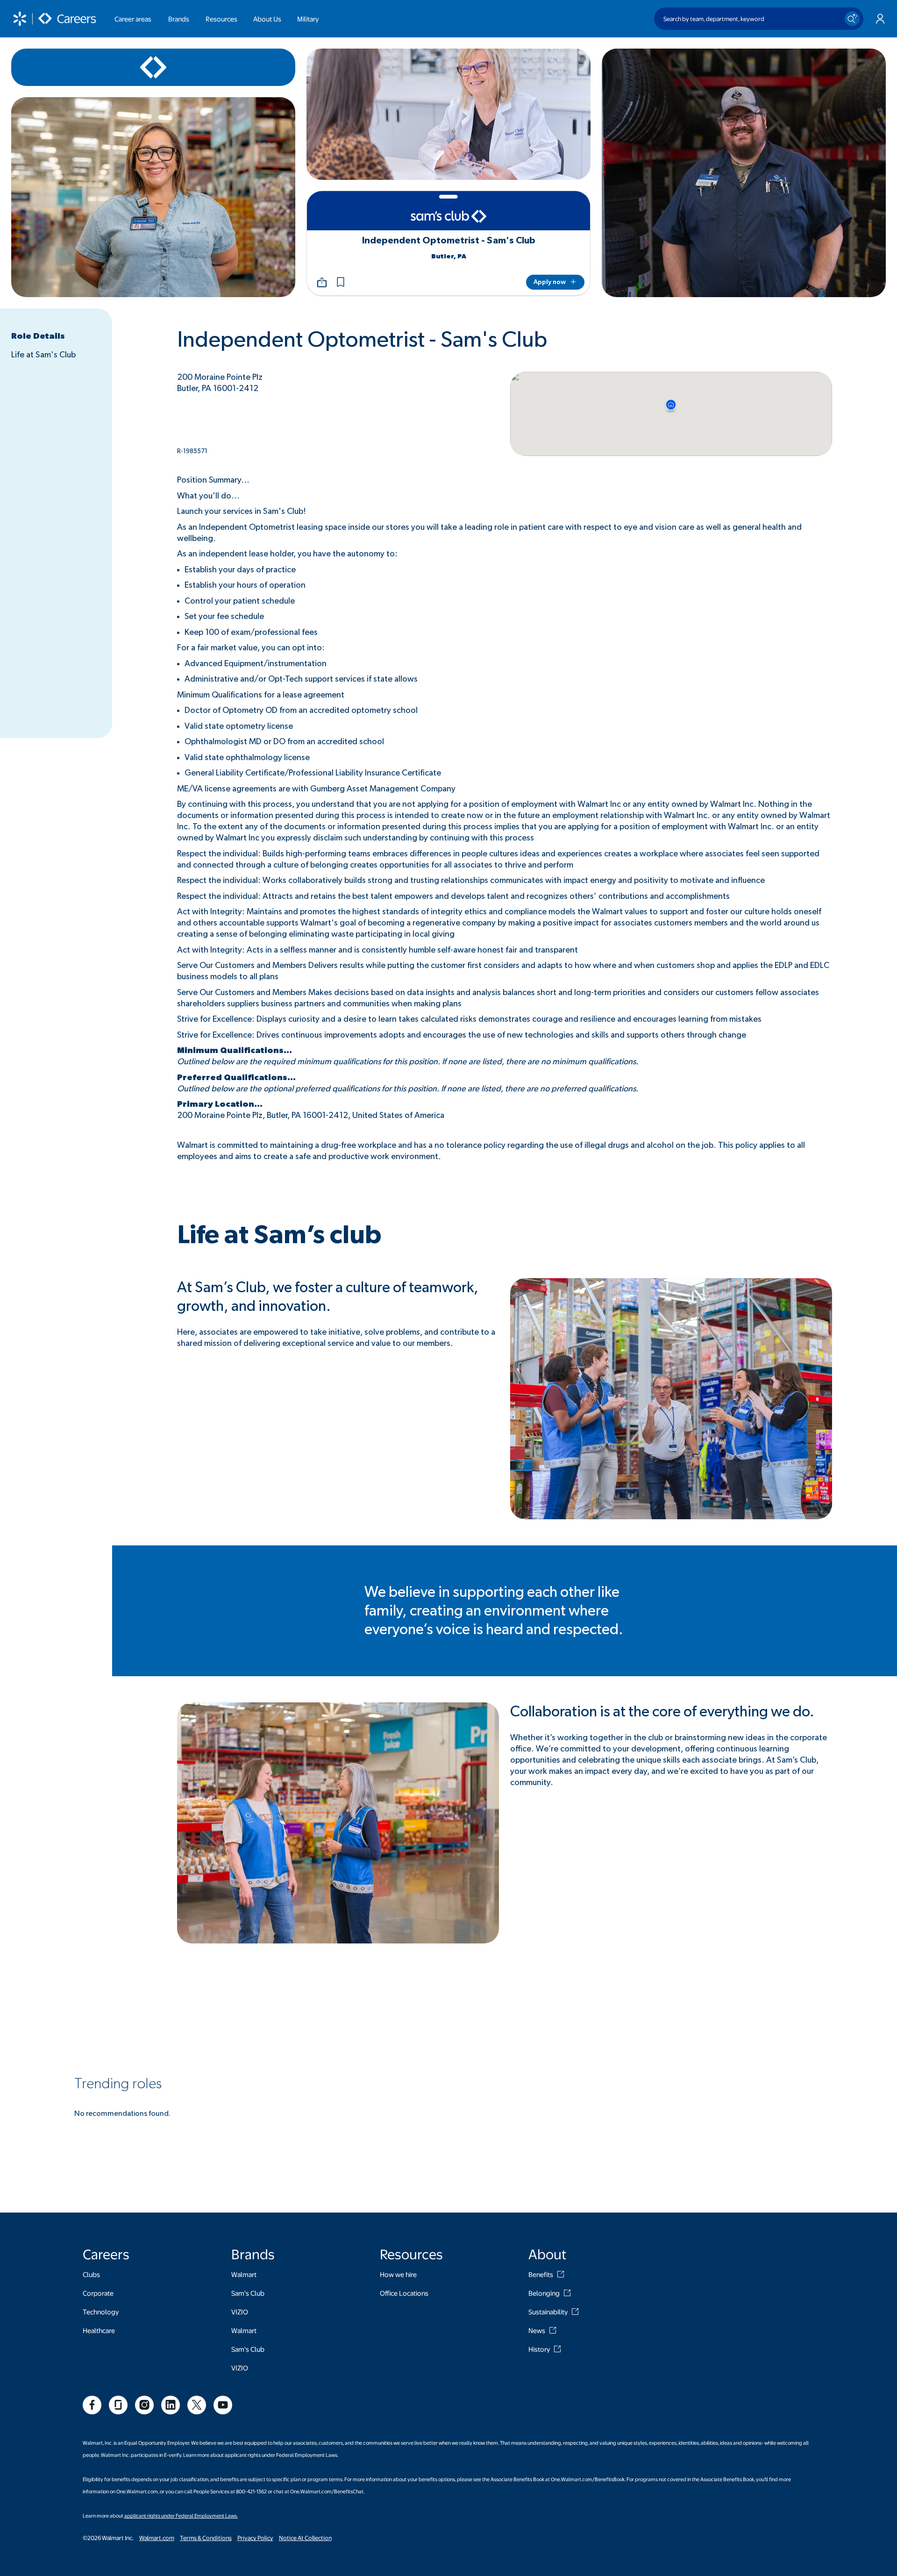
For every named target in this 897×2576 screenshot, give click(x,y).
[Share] (322, 282)
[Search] (852, 19)
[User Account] (880, 19)
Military (308, 19)
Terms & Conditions (206, 2538)
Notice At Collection (305, 2538)
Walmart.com (157, 2538)
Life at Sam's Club (43, 355)
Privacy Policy (255, 2538)
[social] (92, 2405)
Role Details (38, 336)
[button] (341, 282)
